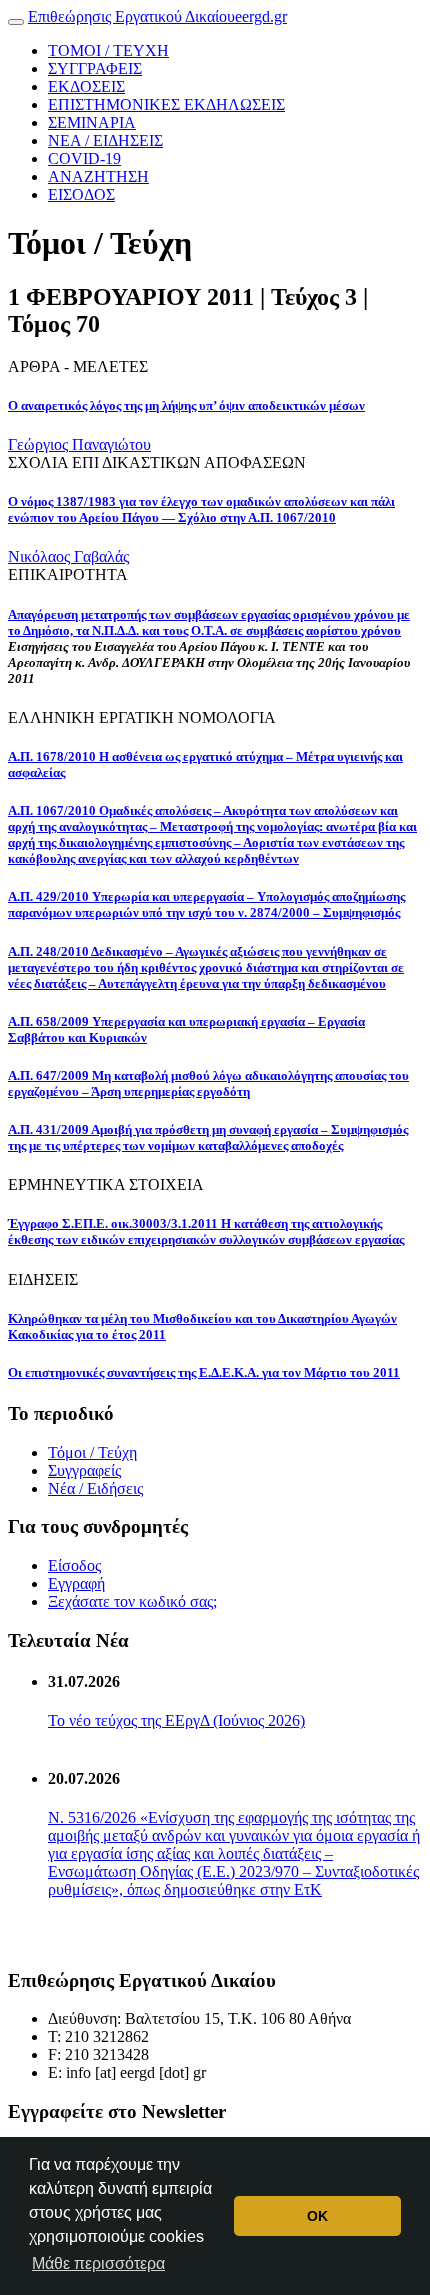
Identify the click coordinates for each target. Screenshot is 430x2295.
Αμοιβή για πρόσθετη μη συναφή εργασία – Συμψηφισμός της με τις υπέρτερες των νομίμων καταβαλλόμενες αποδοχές (208, 1137)
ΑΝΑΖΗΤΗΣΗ (98, 176)
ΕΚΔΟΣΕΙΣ (86, 86)
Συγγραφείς (84, 1470)
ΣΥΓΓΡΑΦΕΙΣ (95, 68)
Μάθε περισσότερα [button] (98, 2263)
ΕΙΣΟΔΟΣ (81, 194)
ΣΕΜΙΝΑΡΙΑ (92, 122)
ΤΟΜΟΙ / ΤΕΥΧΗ (108, 50)
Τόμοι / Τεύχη (92, 1452)
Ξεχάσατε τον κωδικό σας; (132, 1601)
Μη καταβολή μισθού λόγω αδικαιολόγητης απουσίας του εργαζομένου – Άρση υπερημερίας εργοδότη (208, 1083)
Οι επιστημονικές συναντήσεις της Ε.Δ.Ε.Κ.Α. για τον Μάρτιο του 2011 (204, 1372)
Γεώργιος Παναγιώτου (79, 444)
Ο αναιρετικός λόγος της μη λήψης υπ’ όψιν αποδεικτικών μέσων (186, 405)
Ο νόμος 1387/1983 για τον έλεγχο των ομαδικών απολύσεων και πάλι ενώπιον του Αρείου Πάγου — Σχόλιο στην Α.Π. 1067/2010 (201, 509)
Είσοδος (74, 1565)
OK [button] (317, 2216)
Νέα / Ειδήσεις (95, 1488)
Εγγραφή (76, 1583)
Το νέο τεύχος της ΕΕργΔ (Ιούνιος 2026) (176, 1720)
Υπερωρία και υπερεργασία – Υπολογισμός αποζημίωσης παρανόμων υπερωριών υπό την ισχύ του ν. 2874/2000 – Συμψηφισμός (206, 904)
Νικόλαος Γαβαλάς (68, 556)
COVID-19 (84, 158)
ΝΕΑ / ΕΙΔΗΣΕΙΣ (105, 140)
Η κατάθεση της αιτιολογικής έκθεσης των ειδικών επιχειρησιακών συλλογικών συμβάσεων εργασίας (206, 1231)
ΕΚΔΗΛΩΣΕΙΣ (166, 104)
